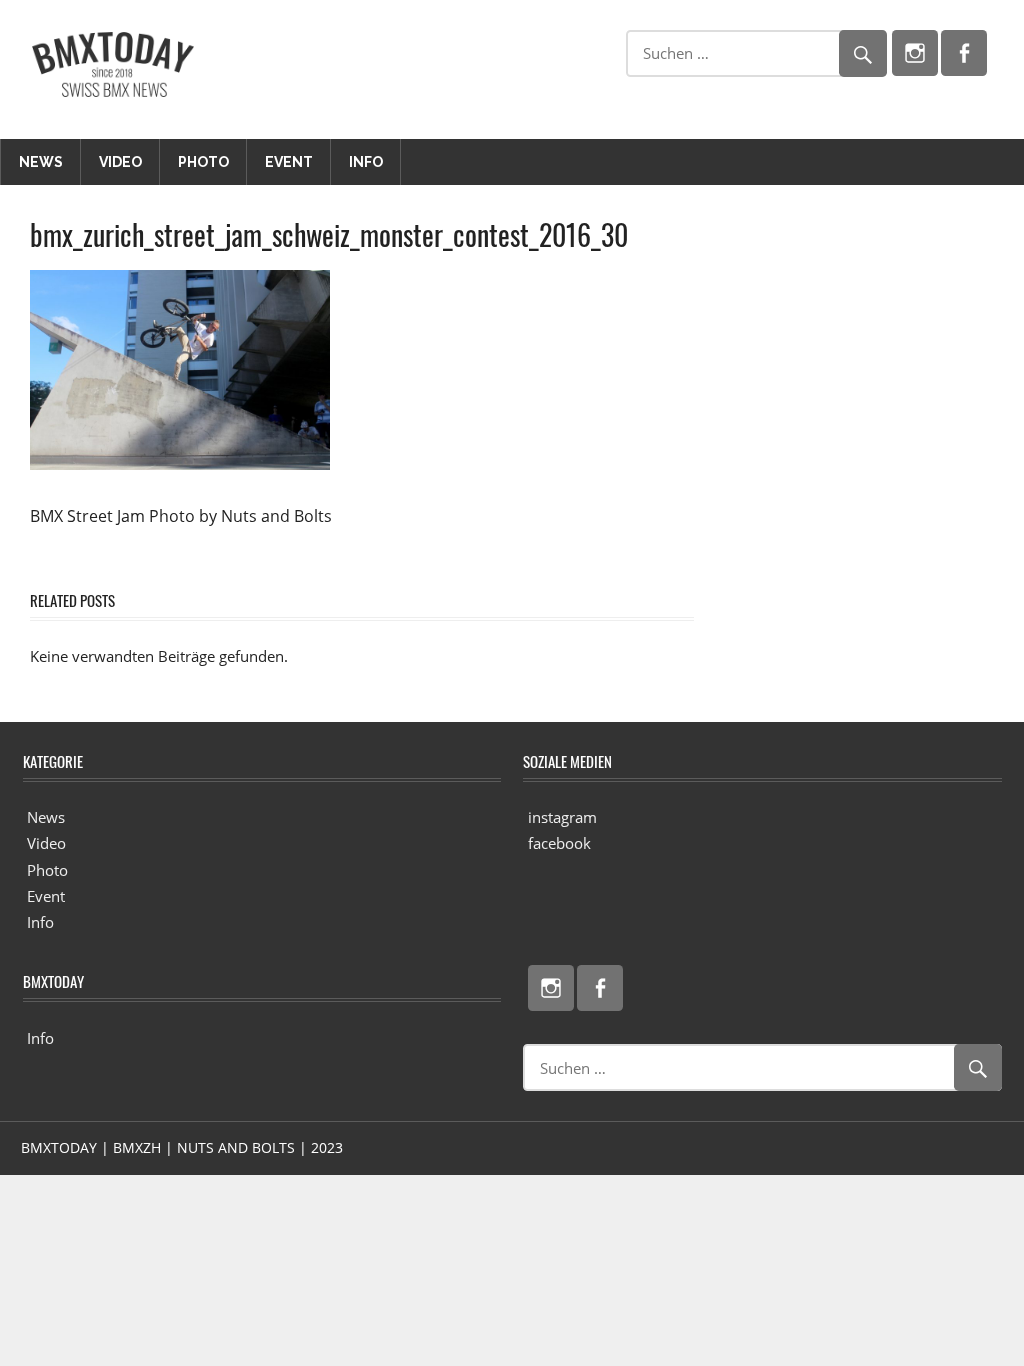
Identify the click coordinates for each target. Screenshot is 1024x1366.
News (41, 162)
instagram (562, 817)
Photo (203, 162)
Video (120, 162)
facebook (559, 843)
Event (289, 162)
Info (366, 162)
